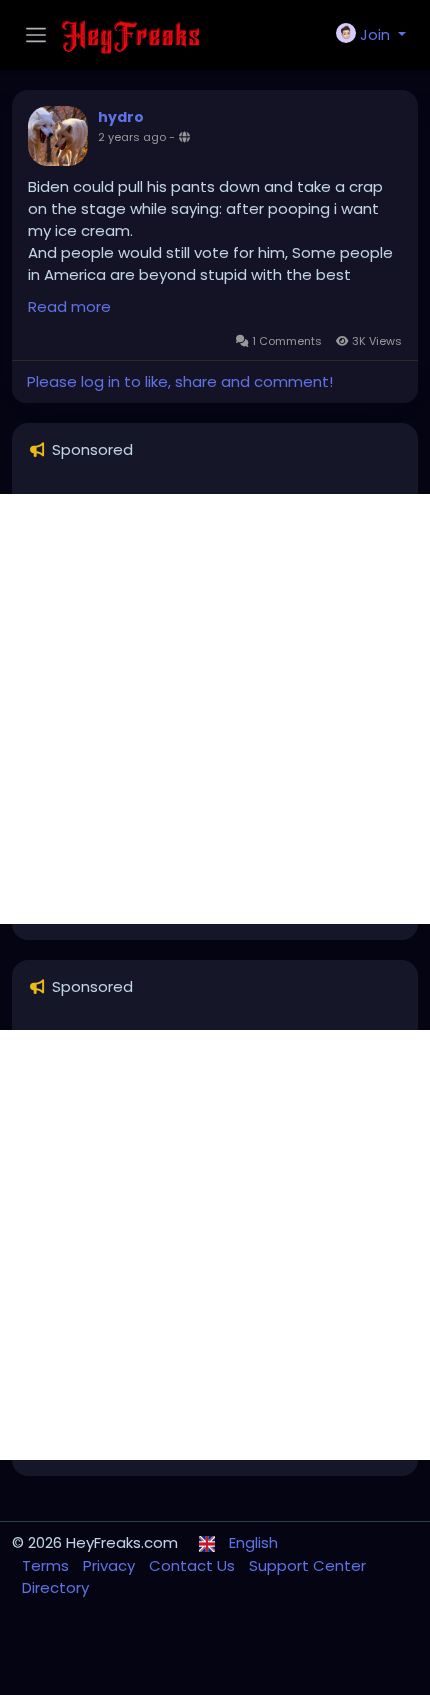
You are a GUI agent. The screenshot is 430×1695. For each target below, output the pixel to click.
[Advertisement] (215, 709)
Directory (55, 1587)
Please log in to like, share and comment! (180, 381)
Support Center (307, 1565)
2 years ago (132, 137)
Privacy (111, 1565)
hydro (121, 117)
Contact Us (194, 1565)
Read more (69, 306)
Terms (47, 1565)
